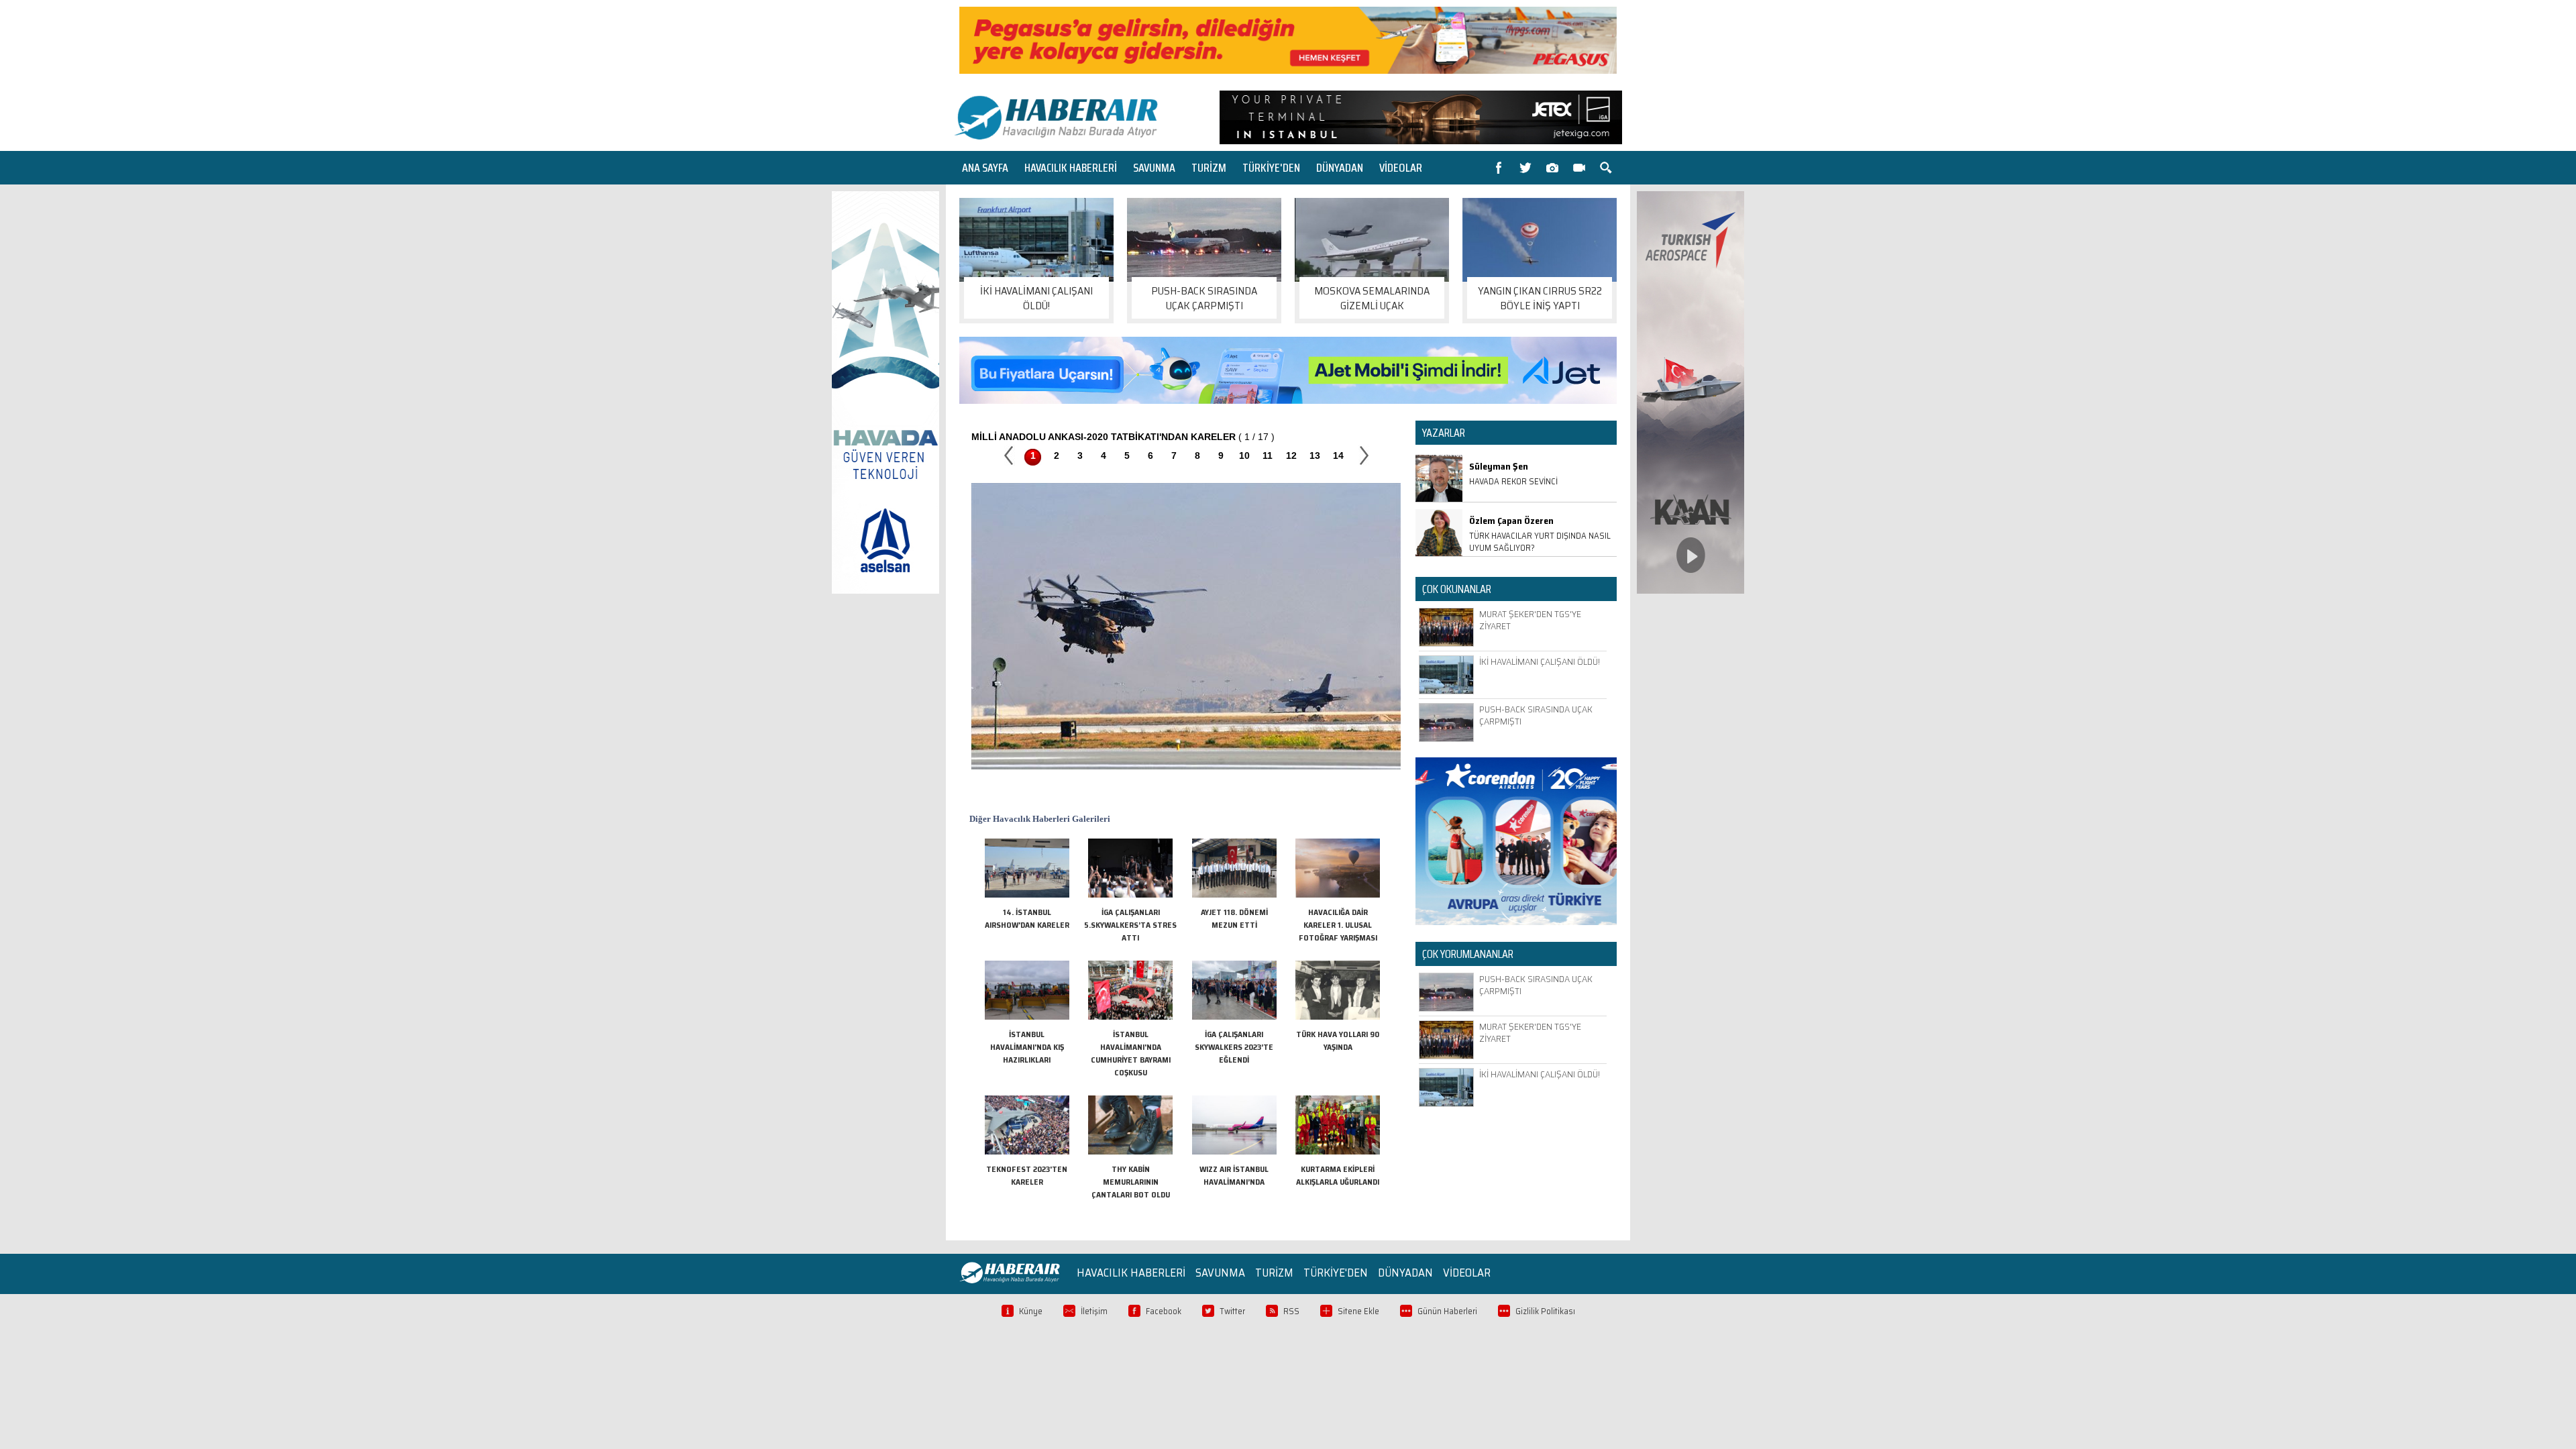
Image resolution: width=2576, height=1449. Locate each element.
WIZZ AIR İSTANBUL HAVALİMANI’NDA (1234, 1175)
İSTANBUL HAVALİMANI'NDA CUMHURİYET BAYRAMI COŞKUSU (1131, 1053)
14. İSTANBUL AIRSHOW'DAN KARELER (1027, 918)
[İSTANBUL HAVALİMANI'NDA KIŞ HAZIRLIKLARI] (1027, 1017)
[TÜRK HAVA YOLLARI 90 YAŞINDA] (1338, 1017)
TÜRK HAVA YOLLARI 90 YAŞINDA (1338, 1040)
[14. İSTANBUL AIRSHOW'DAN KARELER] (1027, 895)
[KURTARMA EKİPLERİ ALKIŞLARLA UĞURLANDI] (1338, 1151)
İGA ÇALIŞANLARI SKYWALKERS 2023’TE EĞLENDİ (1234, 1047)
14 (1338, 455)
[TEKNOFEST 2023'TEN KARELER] (1027, 1151)
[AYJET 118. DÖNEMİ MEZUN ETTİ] (1234, 895)
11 (1268, 455)
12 (1291, 455)
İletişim (1094, 1311)
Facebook (1164, 1311)
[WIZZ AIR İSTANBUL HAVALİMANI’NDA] (1234, 1151)
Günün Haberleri (1447, 1311)
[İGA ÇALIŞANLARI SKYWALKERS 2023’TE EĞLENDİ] (1234, 1017)
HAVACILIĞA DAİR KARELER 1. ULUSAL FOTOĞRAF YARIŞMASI (1338, 925)
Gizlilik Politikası (1545, 1311)
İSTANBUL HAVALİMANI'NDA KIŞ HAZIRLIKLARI (1027, 1047)
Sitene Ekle (1358, 1311)
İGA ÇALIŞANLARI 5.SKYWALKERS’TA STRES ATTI (1130, 925)
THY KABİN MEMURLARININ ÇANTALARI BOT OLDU (1131, 1182)
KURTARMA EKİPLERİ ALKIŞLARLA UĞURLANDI (1338, 1175)
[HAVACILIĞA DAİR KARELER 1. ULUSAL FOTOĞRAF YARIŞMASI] (1338, 895)
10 (1244, 455)
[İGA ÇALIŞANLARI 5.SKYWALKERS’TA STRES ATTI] (1130, 895)
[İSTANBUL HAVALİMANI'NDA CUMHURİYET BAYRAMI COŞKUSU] (1130, 1017)
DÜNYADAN (1340, 168)
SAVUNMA (1154, 168)
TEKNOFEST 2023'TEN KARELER (1027, 1175)
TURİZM (1209, 168)
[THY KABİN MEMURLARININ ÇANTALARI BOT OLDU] (1130, 1151)
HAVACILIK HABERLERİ (1071, 168)
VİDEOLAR (1401, 168)
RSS (1291, 1311)
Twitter (1232, 1311)
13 (1315, 455)
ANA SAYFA (985, 168)
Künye (1031, 1311)
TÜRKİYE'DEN (1271, 168)
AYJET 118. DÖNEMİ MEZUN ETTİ (1234, 918)
